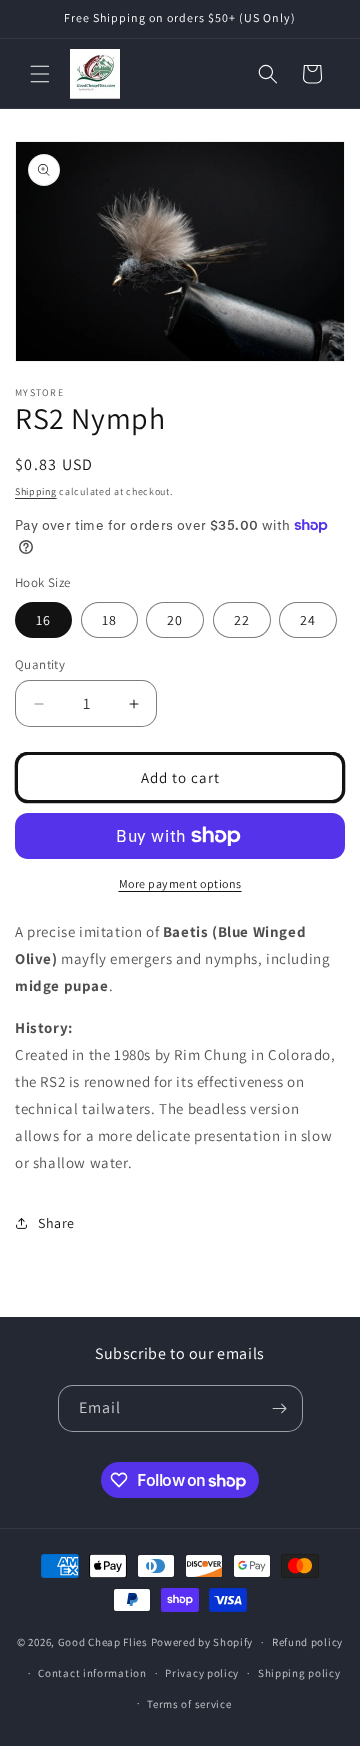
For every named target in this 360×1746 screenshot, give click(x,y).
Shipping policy (299, 1673)
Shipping (36, 491)
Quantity (40, 664)
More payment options (180, 883)
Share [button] (56, 1223)
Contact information (92, 1673)
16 (43, 620)
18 (109, 620)
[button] (40, 74)
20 (175, 620)
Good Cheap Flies (103, 1642)
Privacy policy (202, 1673)
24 (308, 620)
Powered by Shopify (202, 1642)
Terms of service (189, 1704)
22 (242, 620)
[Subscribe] (280, 1408)
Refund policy (307, 1642)
